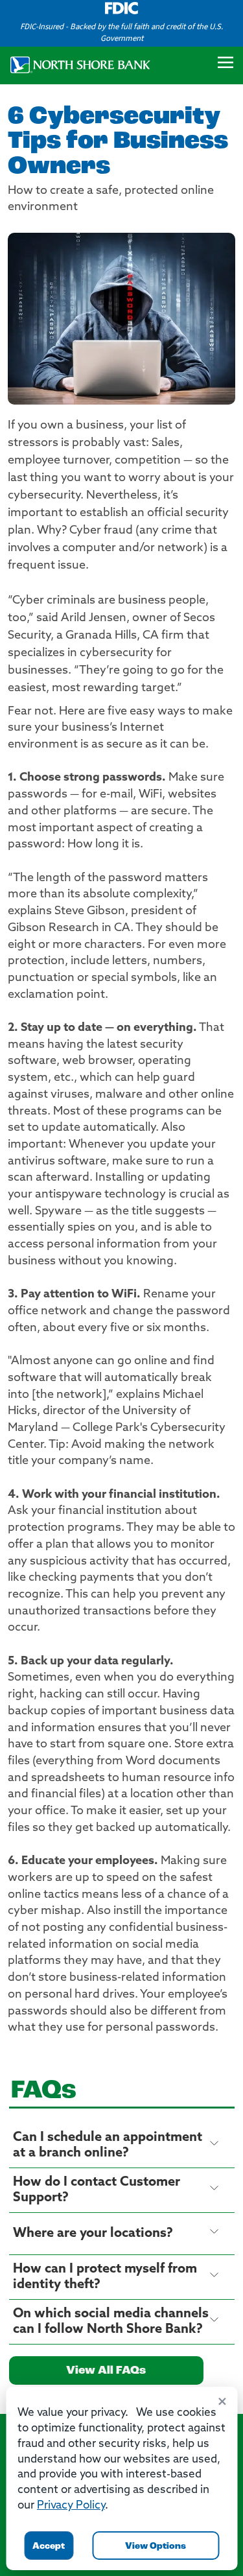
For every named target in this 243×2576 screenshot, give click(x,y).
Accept (49, 2546)
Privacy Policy (71, 2506)
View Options (156, 2546)
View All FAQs (106, 2371)
